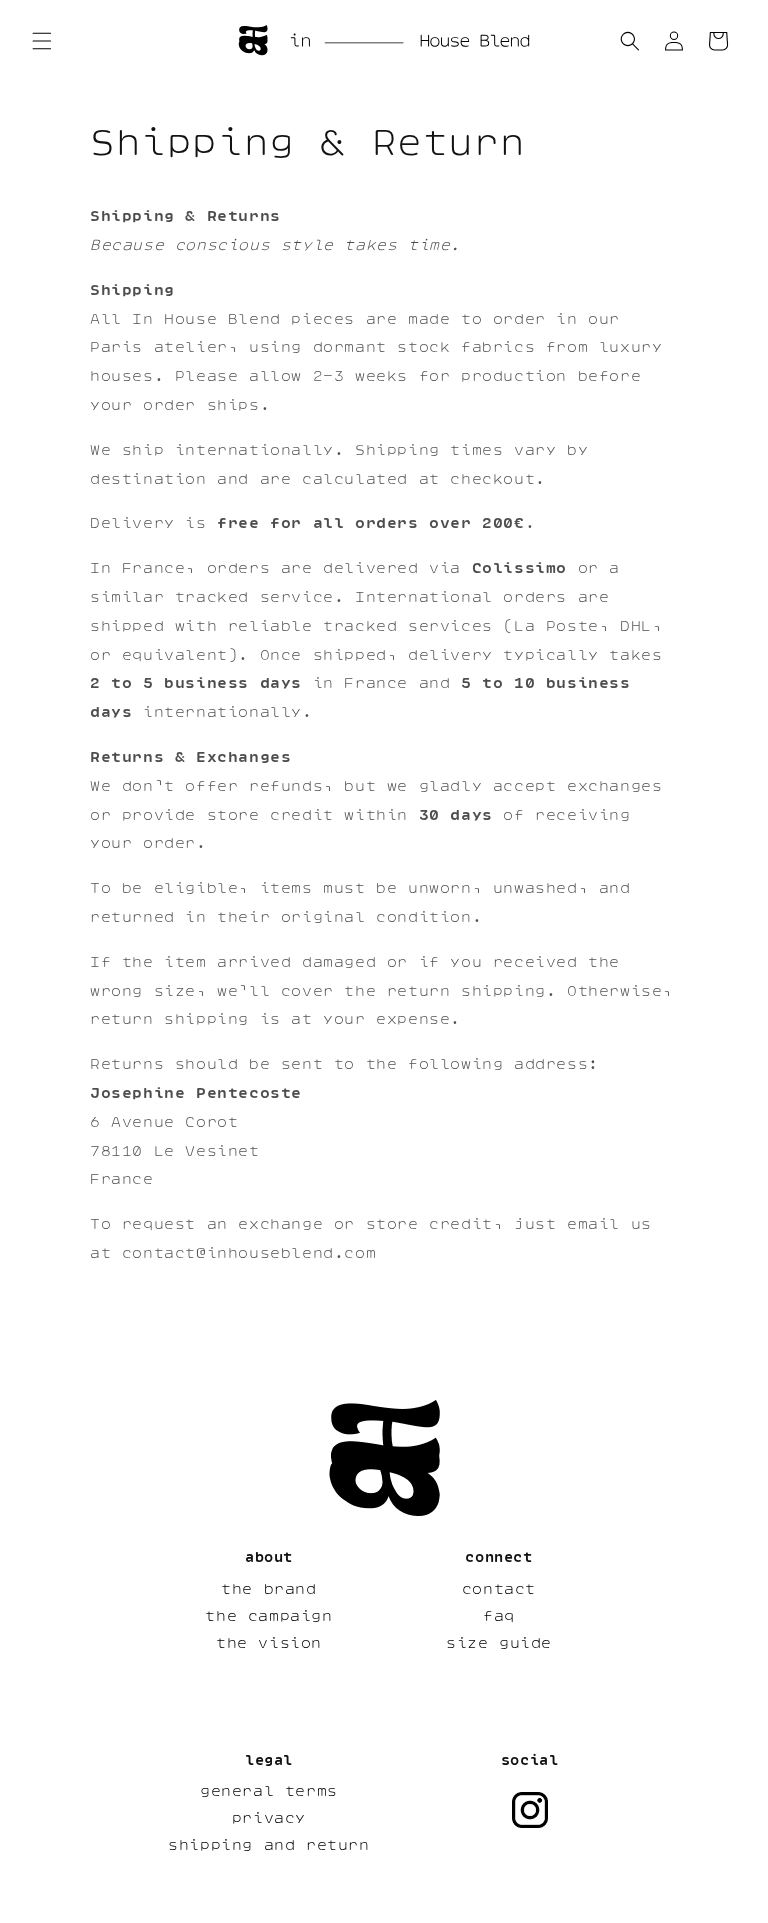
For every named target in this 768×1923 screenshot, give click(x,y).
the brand (268, 1589)
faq (499, 1616)
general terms (269, 1791)
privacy (269, 1818)
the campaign (268, 1616)
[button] (42, 41)
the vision (269, 1643)
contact (499, 1589)
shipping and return (268, 1845)
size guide (499, 1643)
